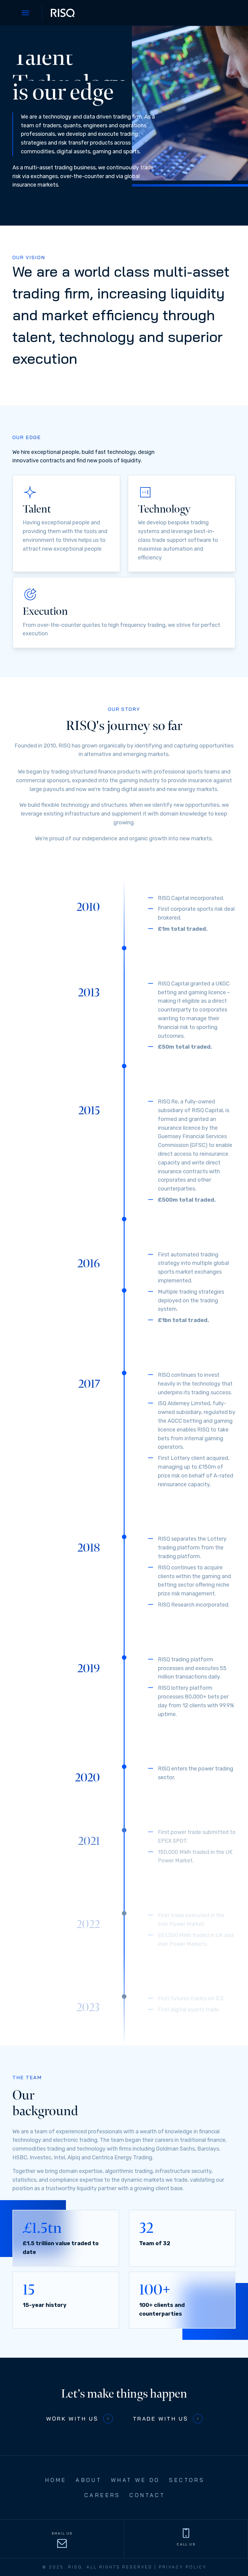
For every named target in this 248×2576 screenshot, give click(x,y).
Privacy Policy (183, 2567)
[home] (63, 13)
